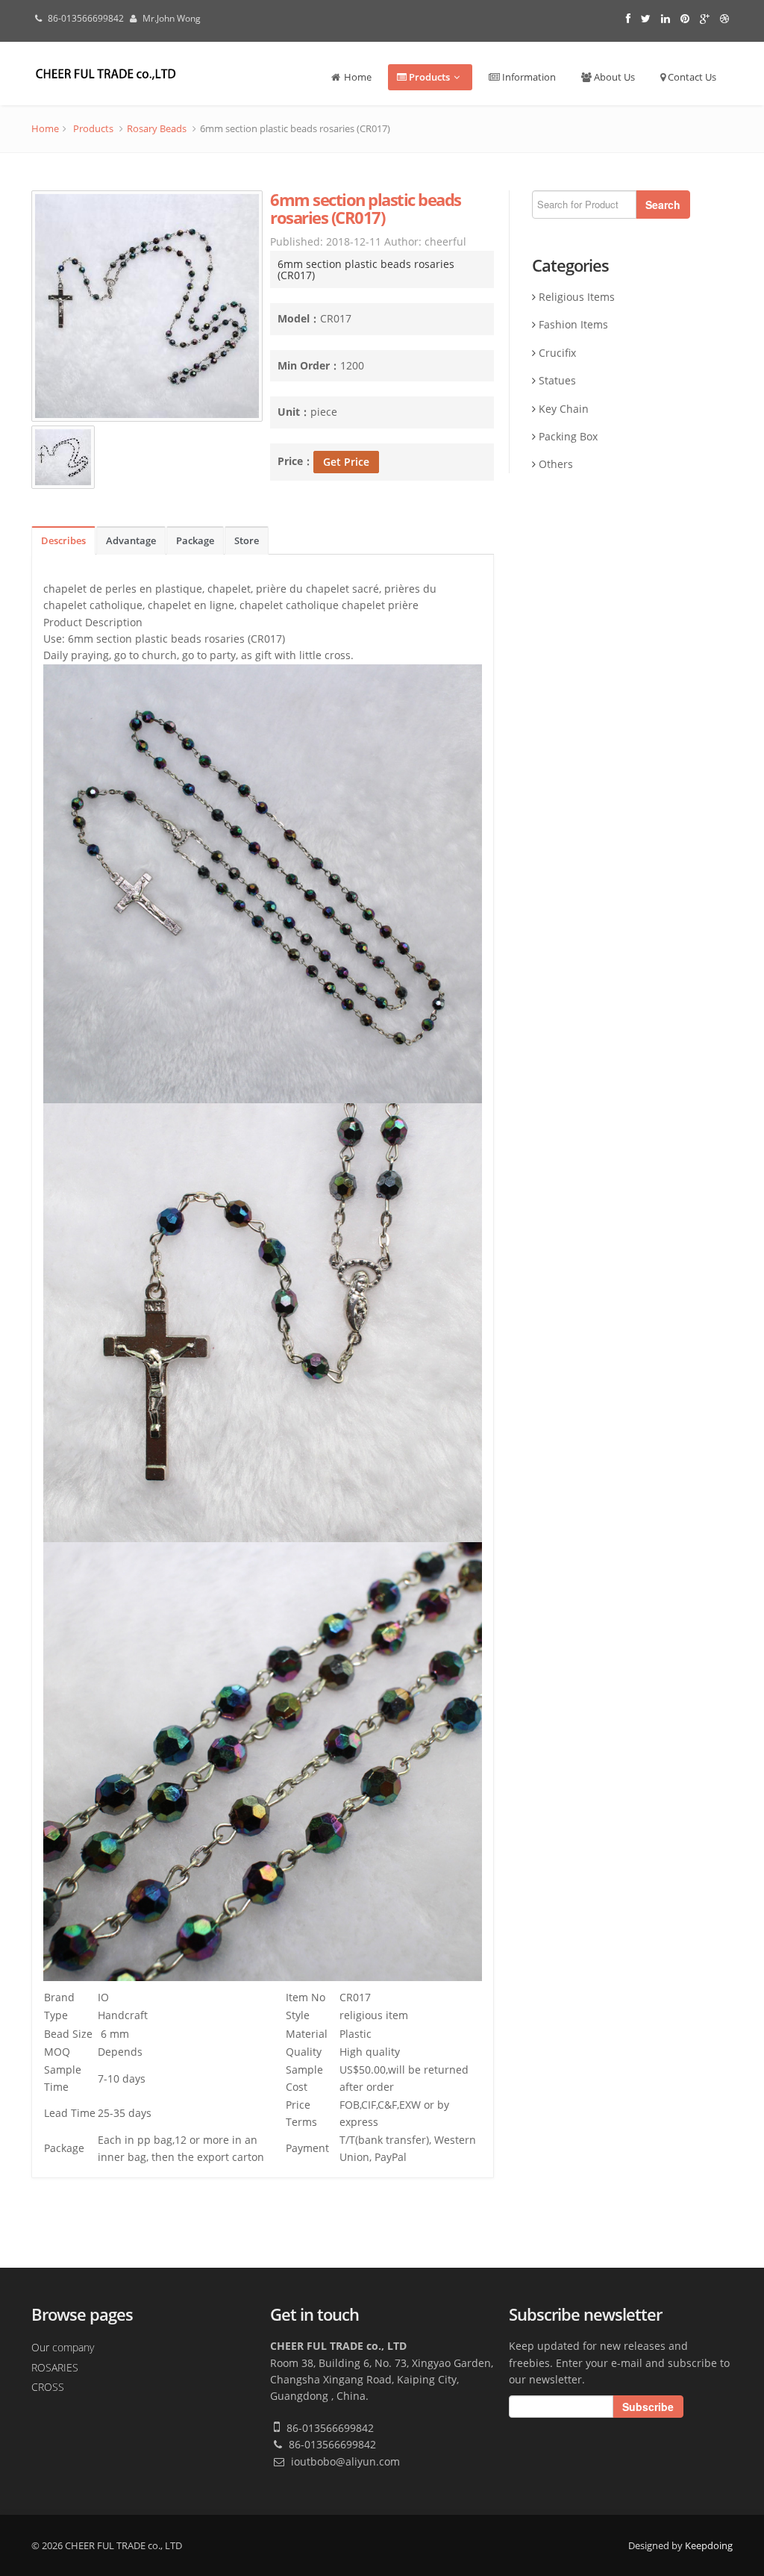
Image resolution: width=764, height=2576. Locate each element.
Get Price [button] (346, 462)
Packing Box (568, 436)
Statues (557, 380)
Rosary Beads (157, 128)
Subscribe (648, 2407)
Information (528, 77)
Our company (63, 2347)
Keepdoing (709, 2545)
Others (556, 464)
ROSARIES (55, 2367)
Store (247, 541)
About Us (613, 77)
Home (357, 77)
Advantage (131, 541)
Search (663, 205)
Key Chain (564, 409)
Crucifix (557, 353)
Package (195, 541)
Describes (63, 541)
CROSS (48, 2387)
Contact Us (691, 77)
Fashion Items (573, 324)
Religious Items (577, 297)
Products (428, 77)
